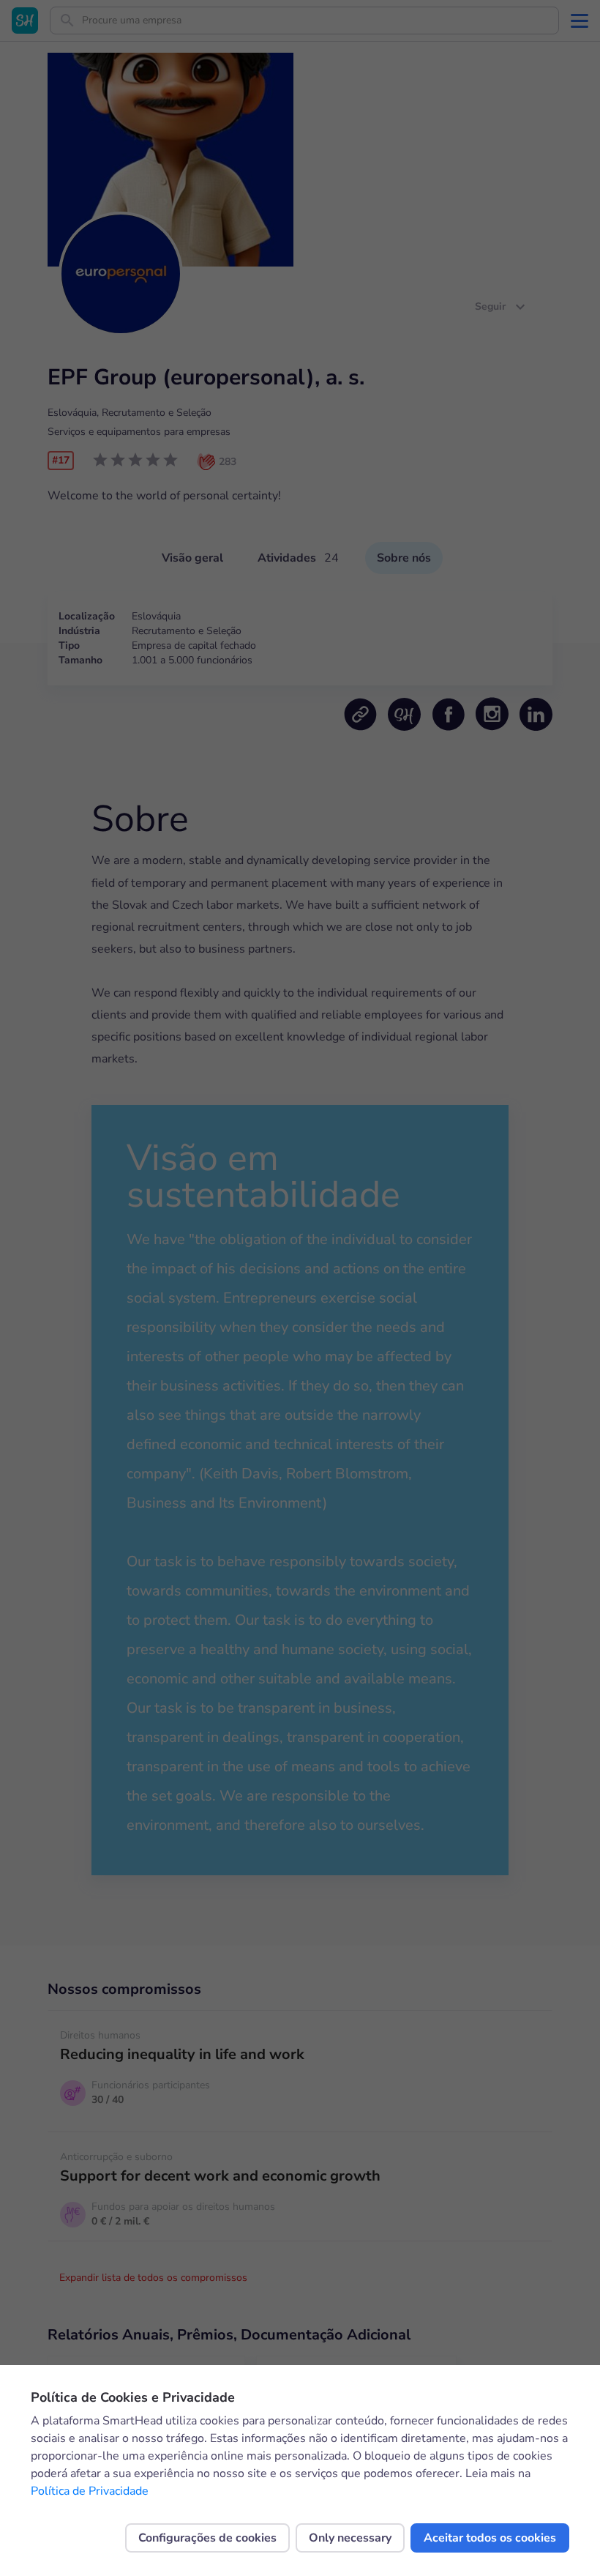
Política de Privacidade (90, 2491)
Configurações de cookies (207, 2538)
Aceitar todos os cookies (490, 2538)
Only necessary (350, 2538)
